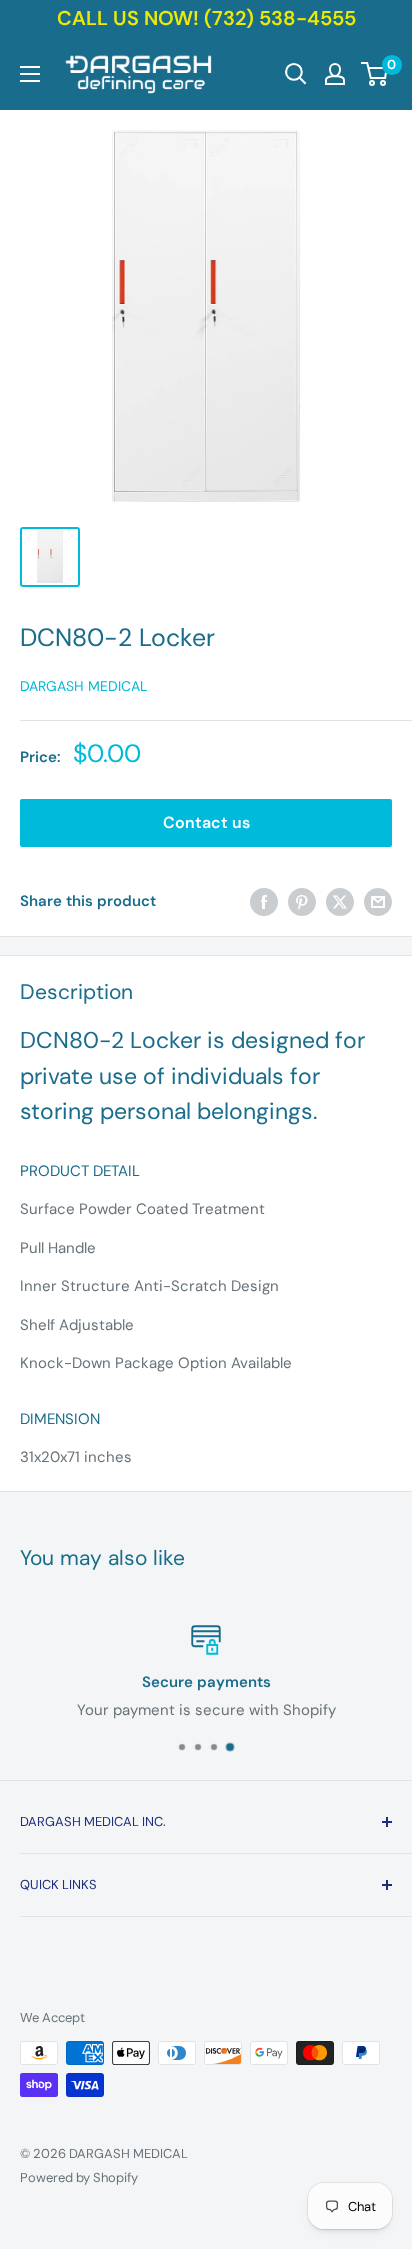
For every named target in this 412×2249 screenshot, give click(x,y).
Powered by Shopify (79, 2177)
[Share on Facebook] (264, 901)
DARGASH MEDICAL (83, 686)
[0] (375, 74)
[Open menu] (30, 74)
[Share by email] (378, 901)
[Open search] (296, 74)
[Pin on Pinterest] (302, 901)
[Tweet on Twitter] (340, 901)
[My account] (335, 74)
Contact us (206, 822)
